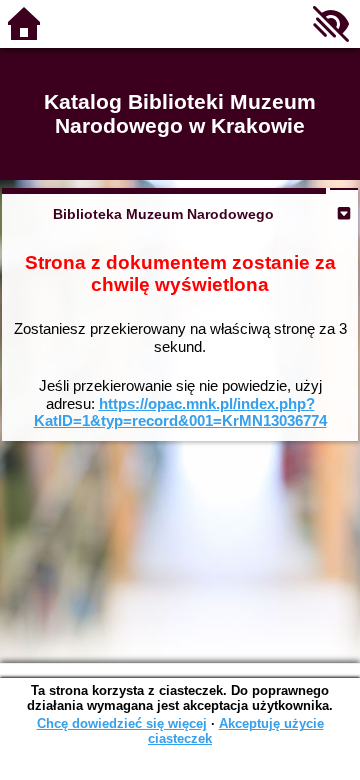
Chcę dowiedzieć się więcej (122, 723)
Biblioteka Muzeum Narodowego (163, 214)
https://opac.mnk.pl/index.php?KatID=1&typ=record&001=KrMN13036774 (180, 412)
